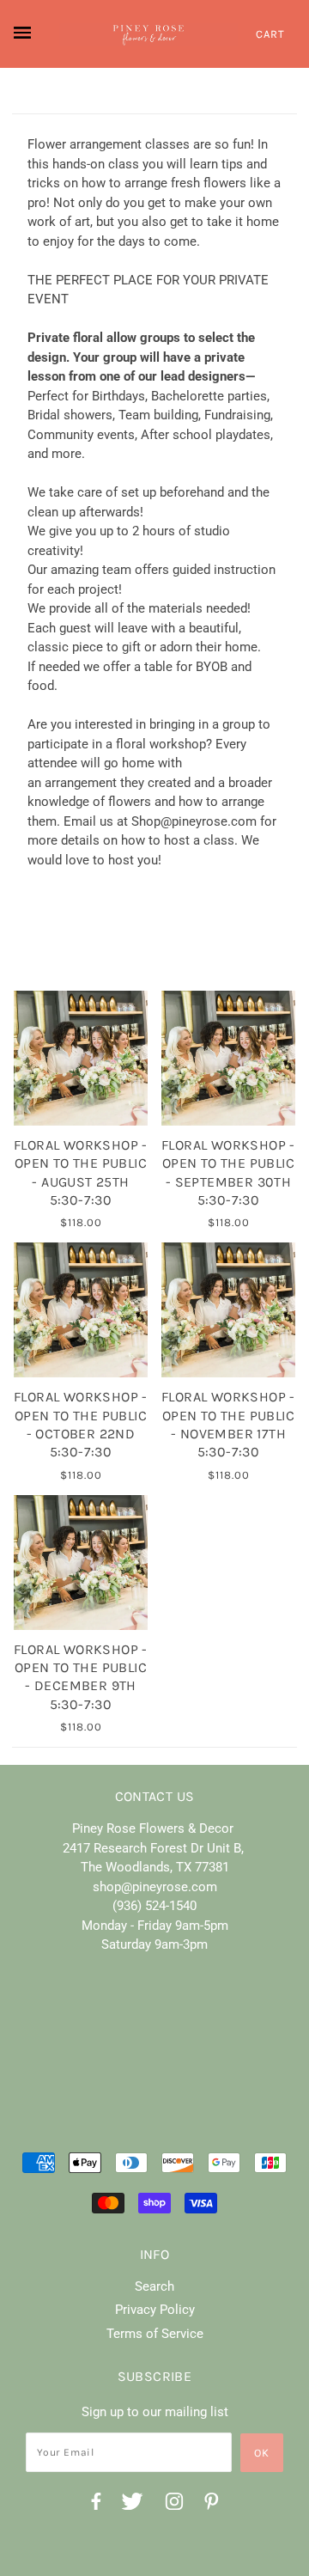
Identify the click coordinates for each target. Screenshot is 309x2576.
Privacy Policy (155, 2310)
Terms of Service (155, 2334)
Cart (270, 34)
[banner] (148, 34)
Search (154, 2286)
